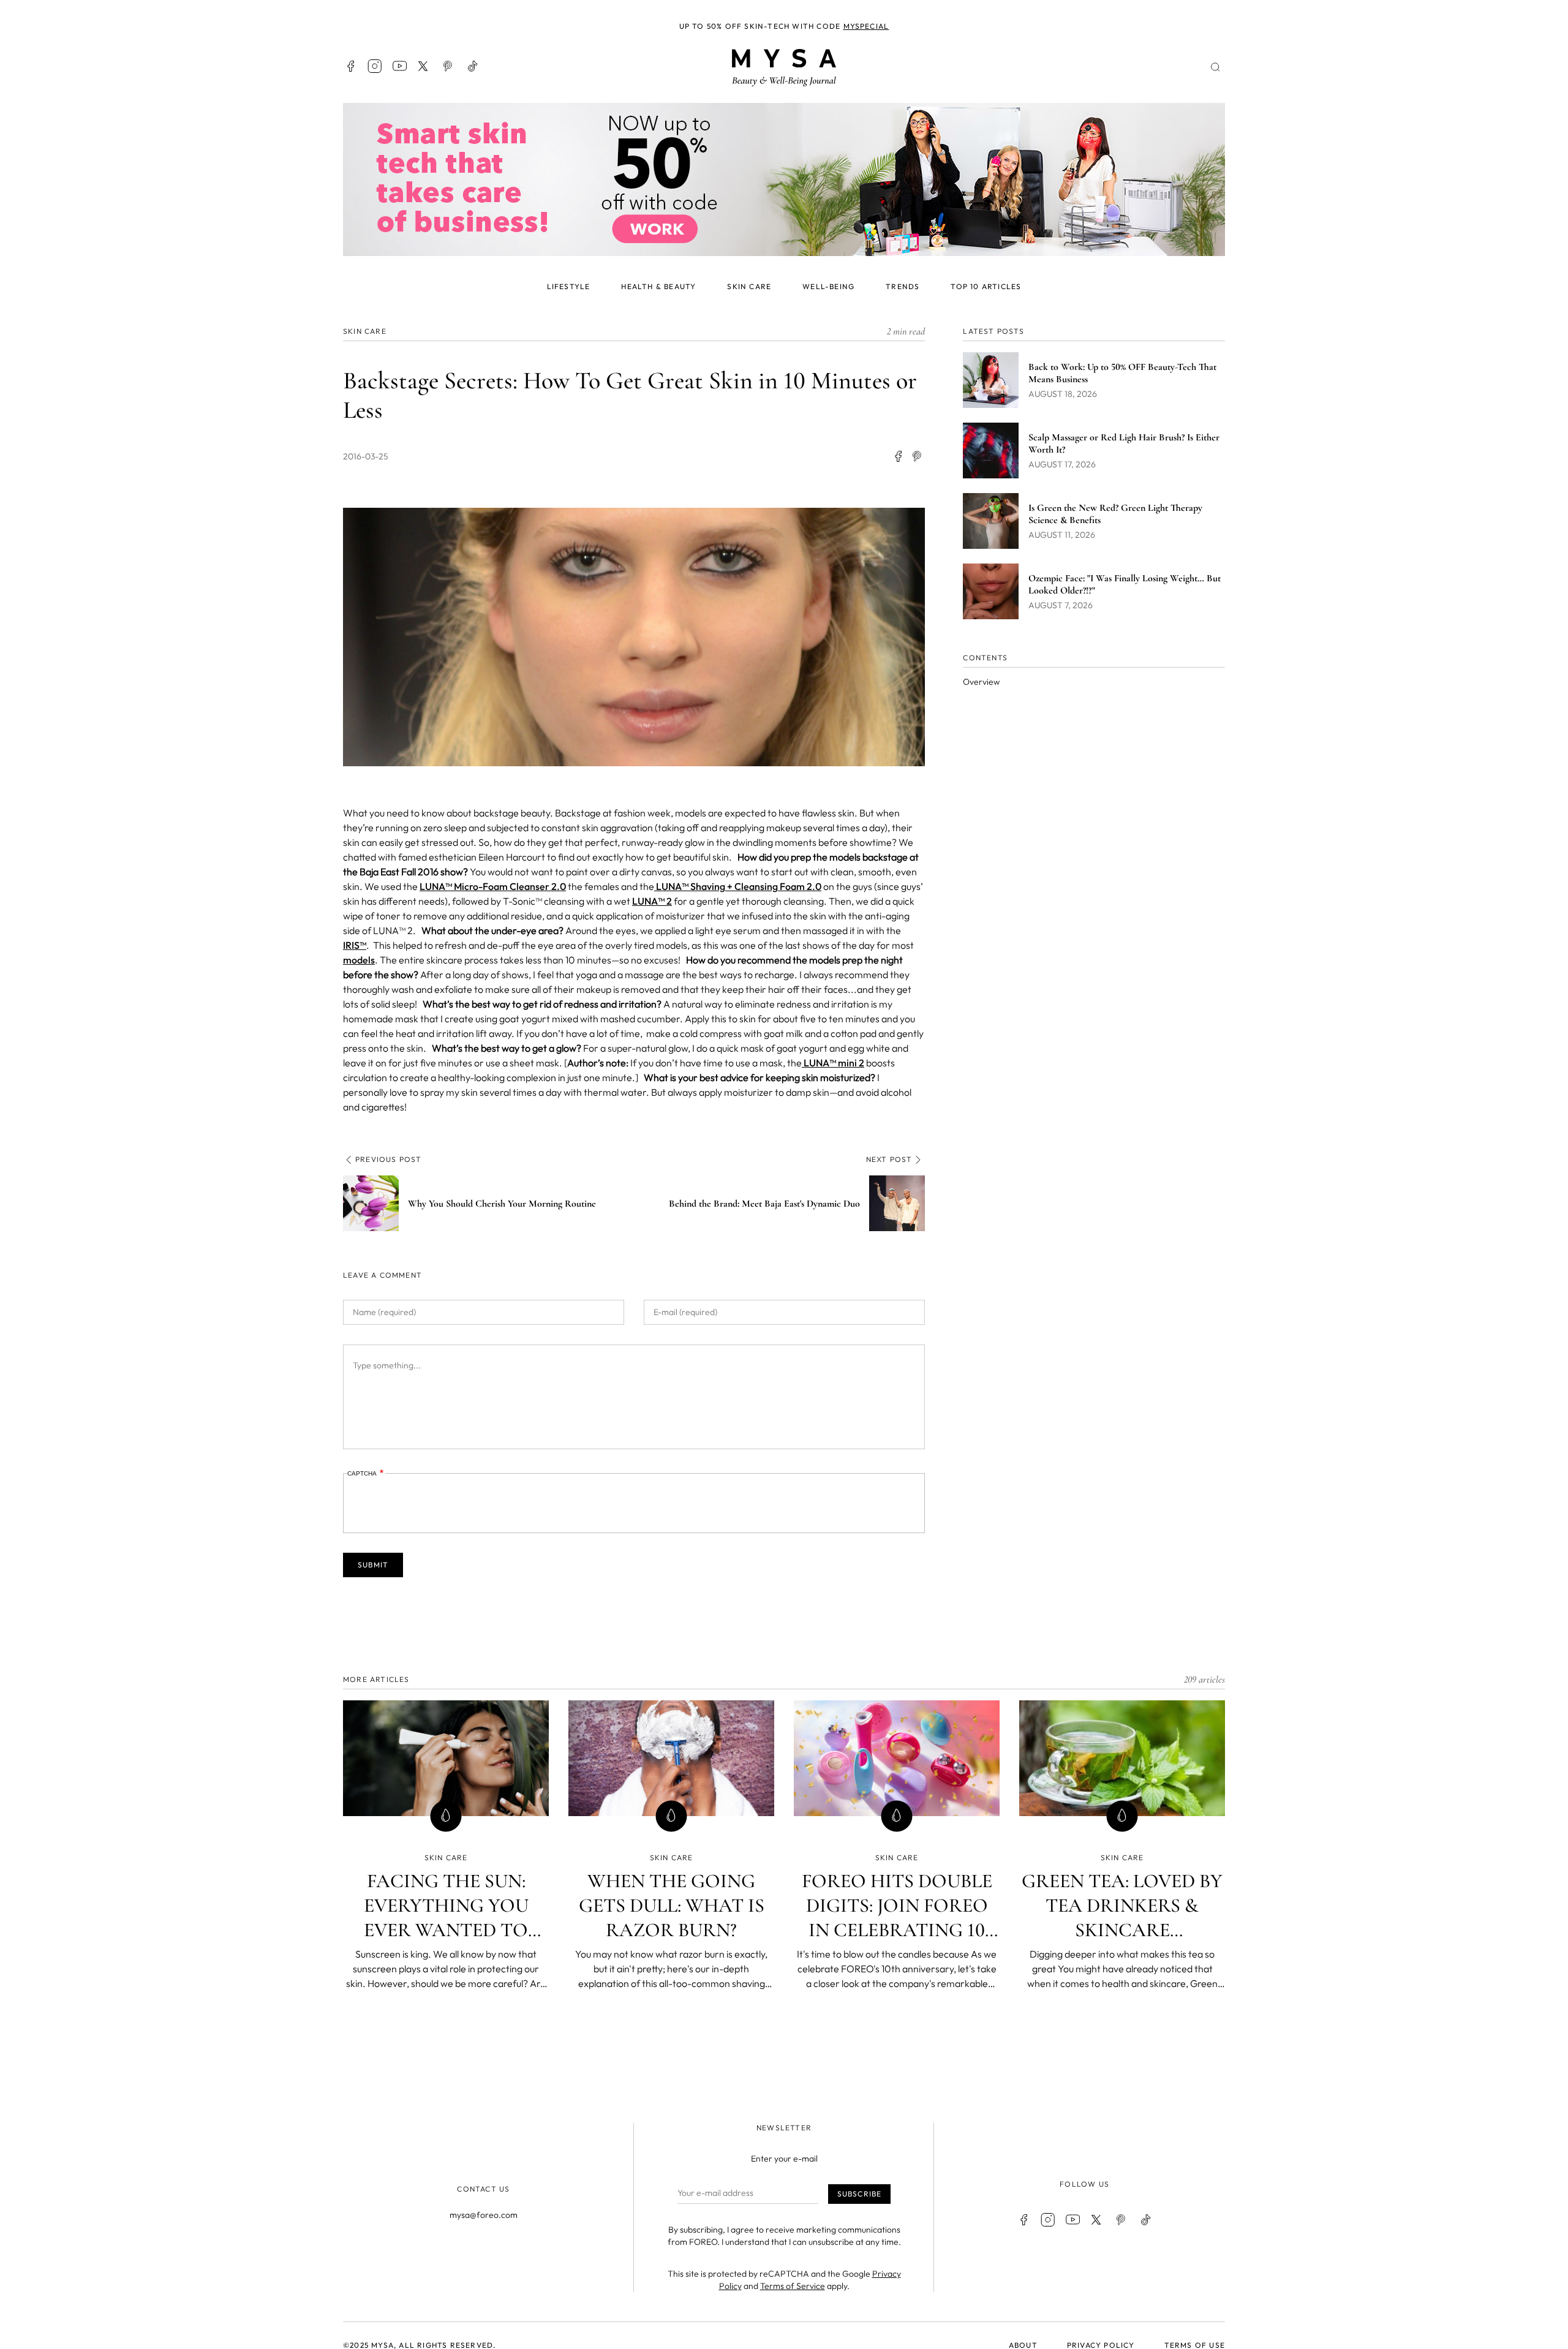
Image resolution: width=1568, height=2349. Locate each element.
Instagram (375, 66)
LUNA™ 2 (652, 901)
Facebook (350, 66)
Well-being (828, 286)
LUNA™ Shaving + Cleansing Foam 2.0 (738, 886)
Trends (903, 286)
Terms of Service (793, 2286)
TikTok (473, 66)
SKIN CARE (365, 331)
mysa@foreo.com (484, 2215)
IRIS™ (355, 945)
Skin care (749, 286)
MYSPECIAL (866, 26)
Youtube (399, 66)
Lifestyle (569, 286)
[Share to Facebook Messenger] (918, 456)
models (359, 960)
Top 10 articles (986, 286)
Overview (981, 682)
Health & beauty (658, 286)
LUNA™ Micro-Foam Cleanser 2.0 (493, 886)
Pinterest (448, 66)
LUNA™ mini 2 (833, 1063)
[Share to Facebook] (898, 456)
